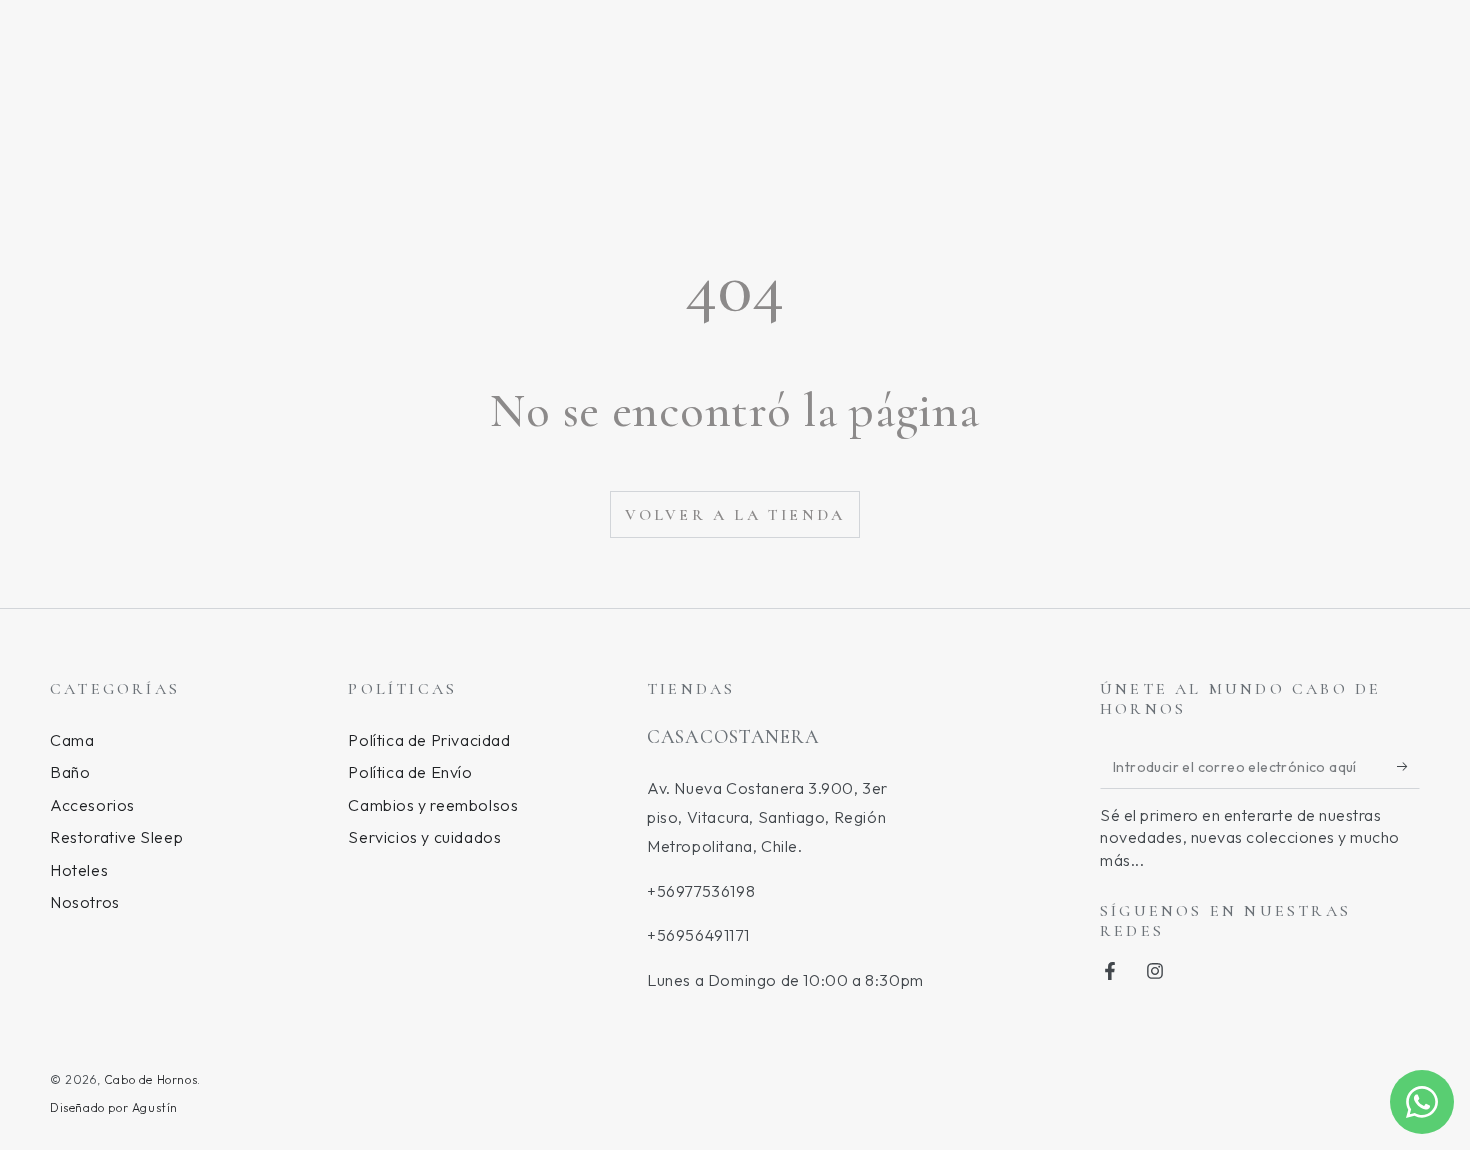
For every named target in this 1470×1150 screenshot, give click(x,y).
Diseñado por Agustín (114, 1107)
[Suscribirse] (1408, 766)
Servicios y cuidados (424, 837)
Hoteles (79, 870)
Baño (70, 772)
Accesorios (92, 805)
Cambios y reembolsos (433, 805)
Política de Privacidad (429, 740)
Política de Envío (410, 772)
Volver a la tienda (735, 515)
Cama (72, 740)
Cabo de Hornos (150, 1079)
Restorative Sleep (116, 837)
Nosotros (85, 902)
